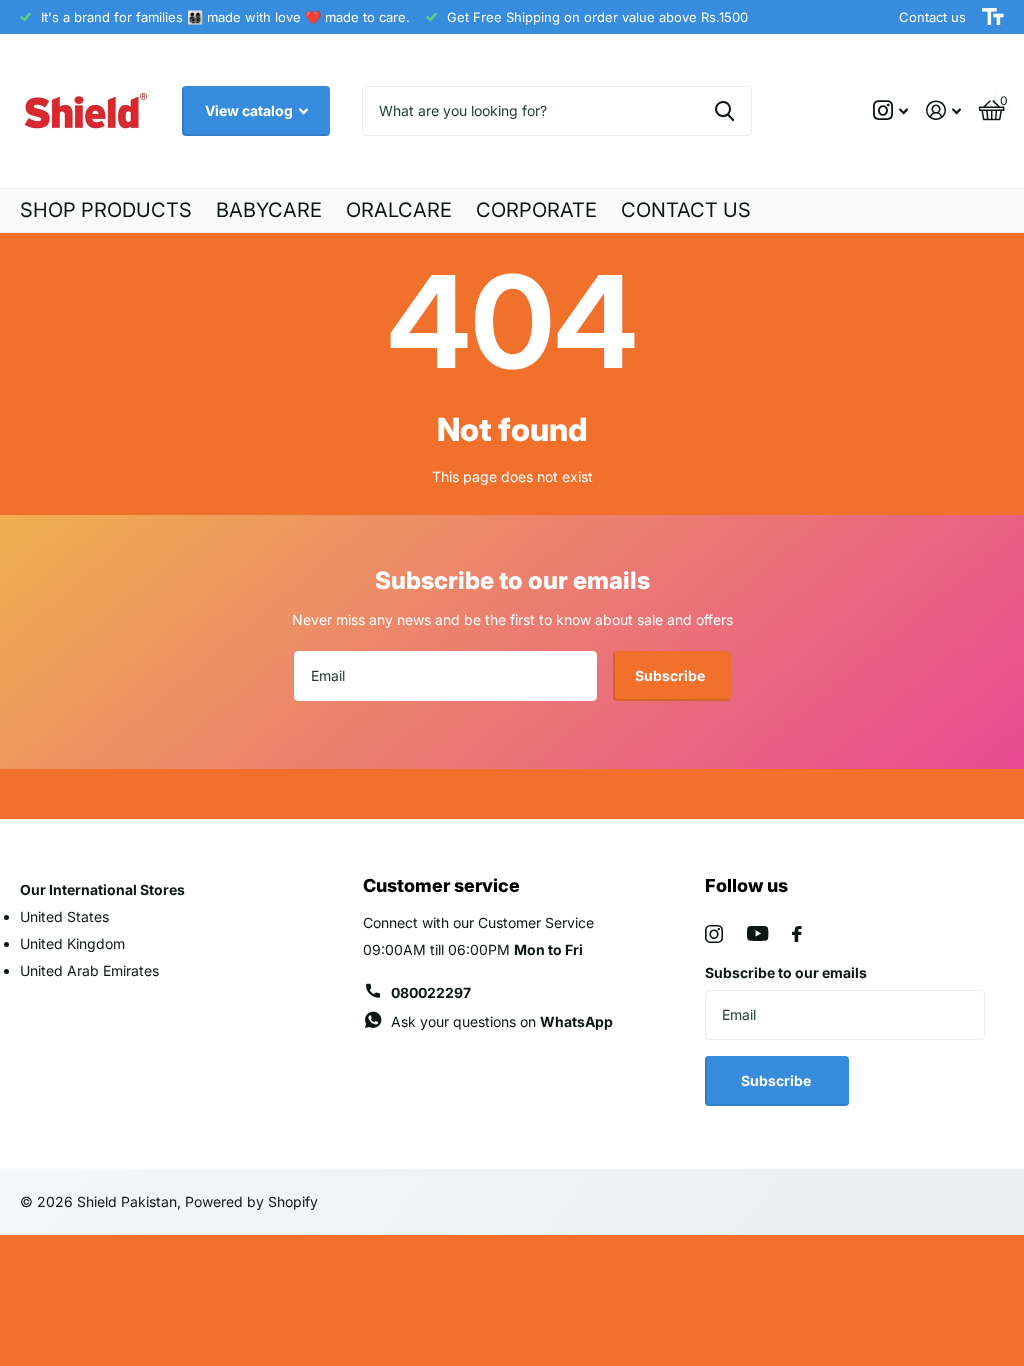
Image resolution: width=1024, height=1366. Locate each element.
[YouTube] (757, 933)
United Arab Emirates (89, 970)
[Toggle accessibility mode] (993, 17)
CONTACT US (686, 210)
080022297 (431, 992)
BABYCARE (269, 210)
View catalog (250, 110)
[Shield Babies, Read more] (890, 110)
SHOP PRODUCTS (106, 210)
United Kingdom (72, 943)
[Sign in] (943, 110)
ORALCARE (399, 210)
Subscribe (671, 675)
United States (64, 916)
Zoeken (724, 111)
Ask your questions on (502, 1021)
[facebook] (797, 934)
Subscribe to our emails (786, 972)
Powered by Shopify (251, 1201)
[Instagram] (714, 934)
